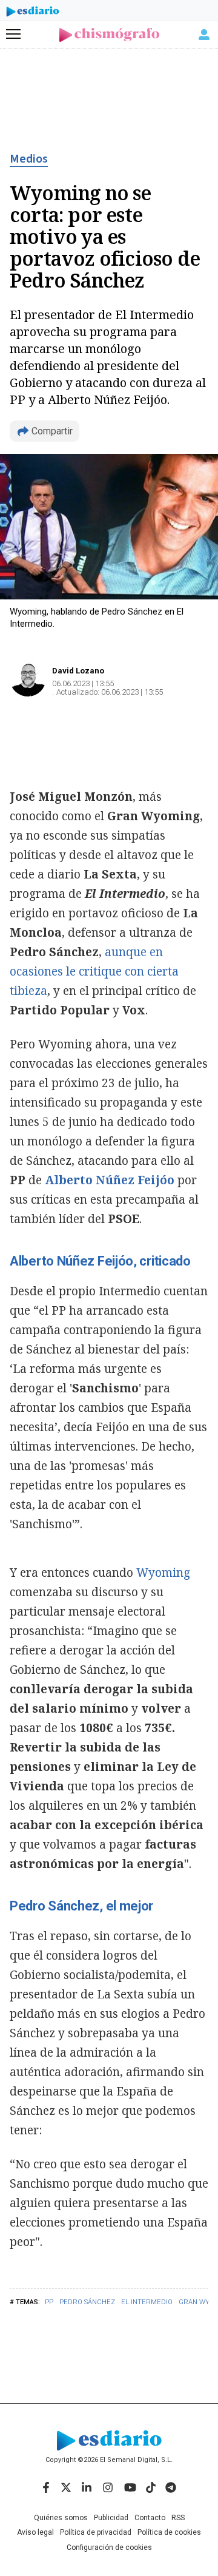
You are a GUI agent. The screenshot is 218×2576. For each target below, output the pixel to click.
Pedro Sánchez (87, 2302)
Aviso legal (35, 2532)
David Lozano (78, 671)
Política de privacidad (96, 2532)
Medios (29, 159)
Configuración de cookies (109, 2547)
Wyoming (163, 1573)
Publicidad (111, 2518)
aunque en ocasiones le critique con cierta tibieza (94, 971)
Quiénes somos (61, 2518)
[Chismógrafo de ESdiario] (109, 35)
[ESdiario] (33, 13)
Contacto (150, 2518)
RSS (178, 2518)
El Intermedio (147, 2302)
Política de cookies (169, 2532)
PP (49, 2302)
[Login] (204, 35)
